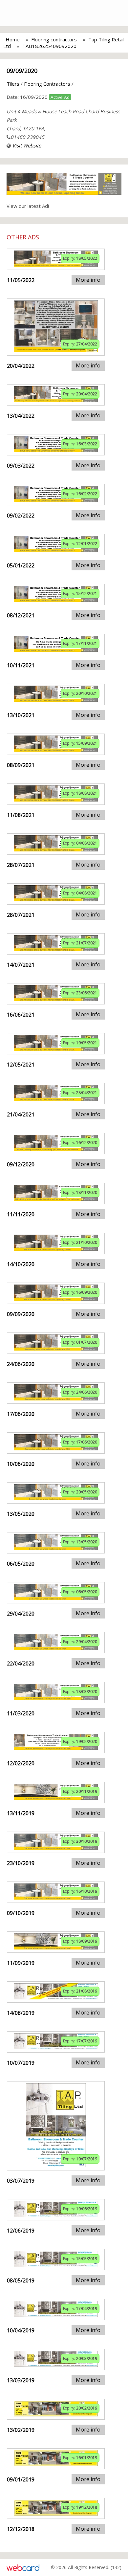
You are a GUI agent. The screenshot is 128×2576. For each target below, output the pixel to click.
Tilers (13, 84)
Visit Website (27, 145)
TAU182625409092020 (49, 46)
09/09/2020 (22, 71)
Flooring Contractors (47, 84)
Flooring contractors (54, 39)
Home (13, 39)
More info (88, 280)
